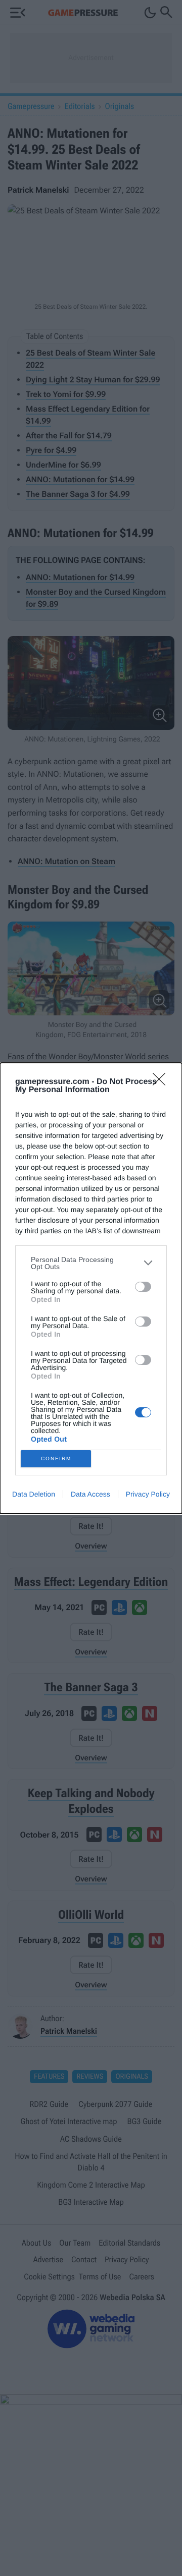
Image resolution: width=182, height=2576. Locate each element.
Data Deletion (34, 1494)
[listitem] (91, 1263)
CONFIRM (56, 1458)
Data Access (90, 1494)
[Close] (162, 1082)
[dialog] (91, 1288)
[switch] (143, 1287)
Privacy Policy (148, 1494)
